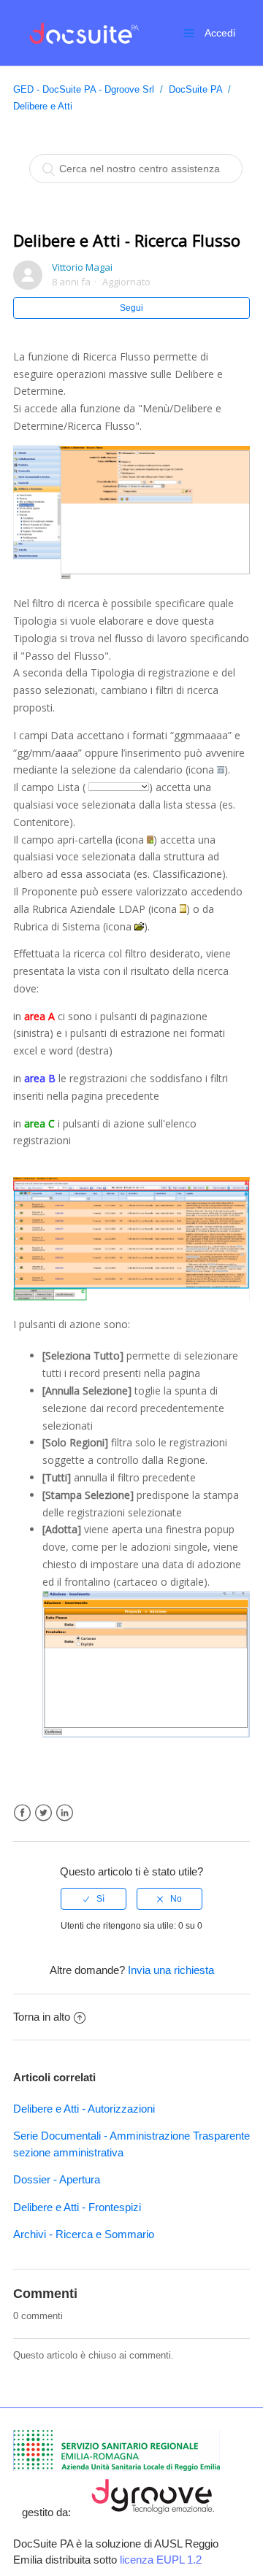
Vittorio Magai (82, 267)
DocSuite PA (195, 89)
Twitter (43, 1813)
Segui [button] (131, 308)
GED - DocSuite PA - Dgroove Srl (84, 89)
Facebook (22, 1813)
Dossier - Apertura (57, 2179)
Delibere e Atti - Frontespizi (77, 2207)
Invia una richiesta (171, 1970)
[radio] (94, 1899)
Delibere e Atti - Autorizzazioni (84, 2109)
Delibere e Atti (43, 106)
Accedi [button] (220, 33)
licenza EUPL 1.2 (161, 2560)
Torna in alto (42, 2017)
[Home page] (82, 32)
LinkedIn (65, 1813)
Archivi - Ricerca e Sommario (84, 2234)
